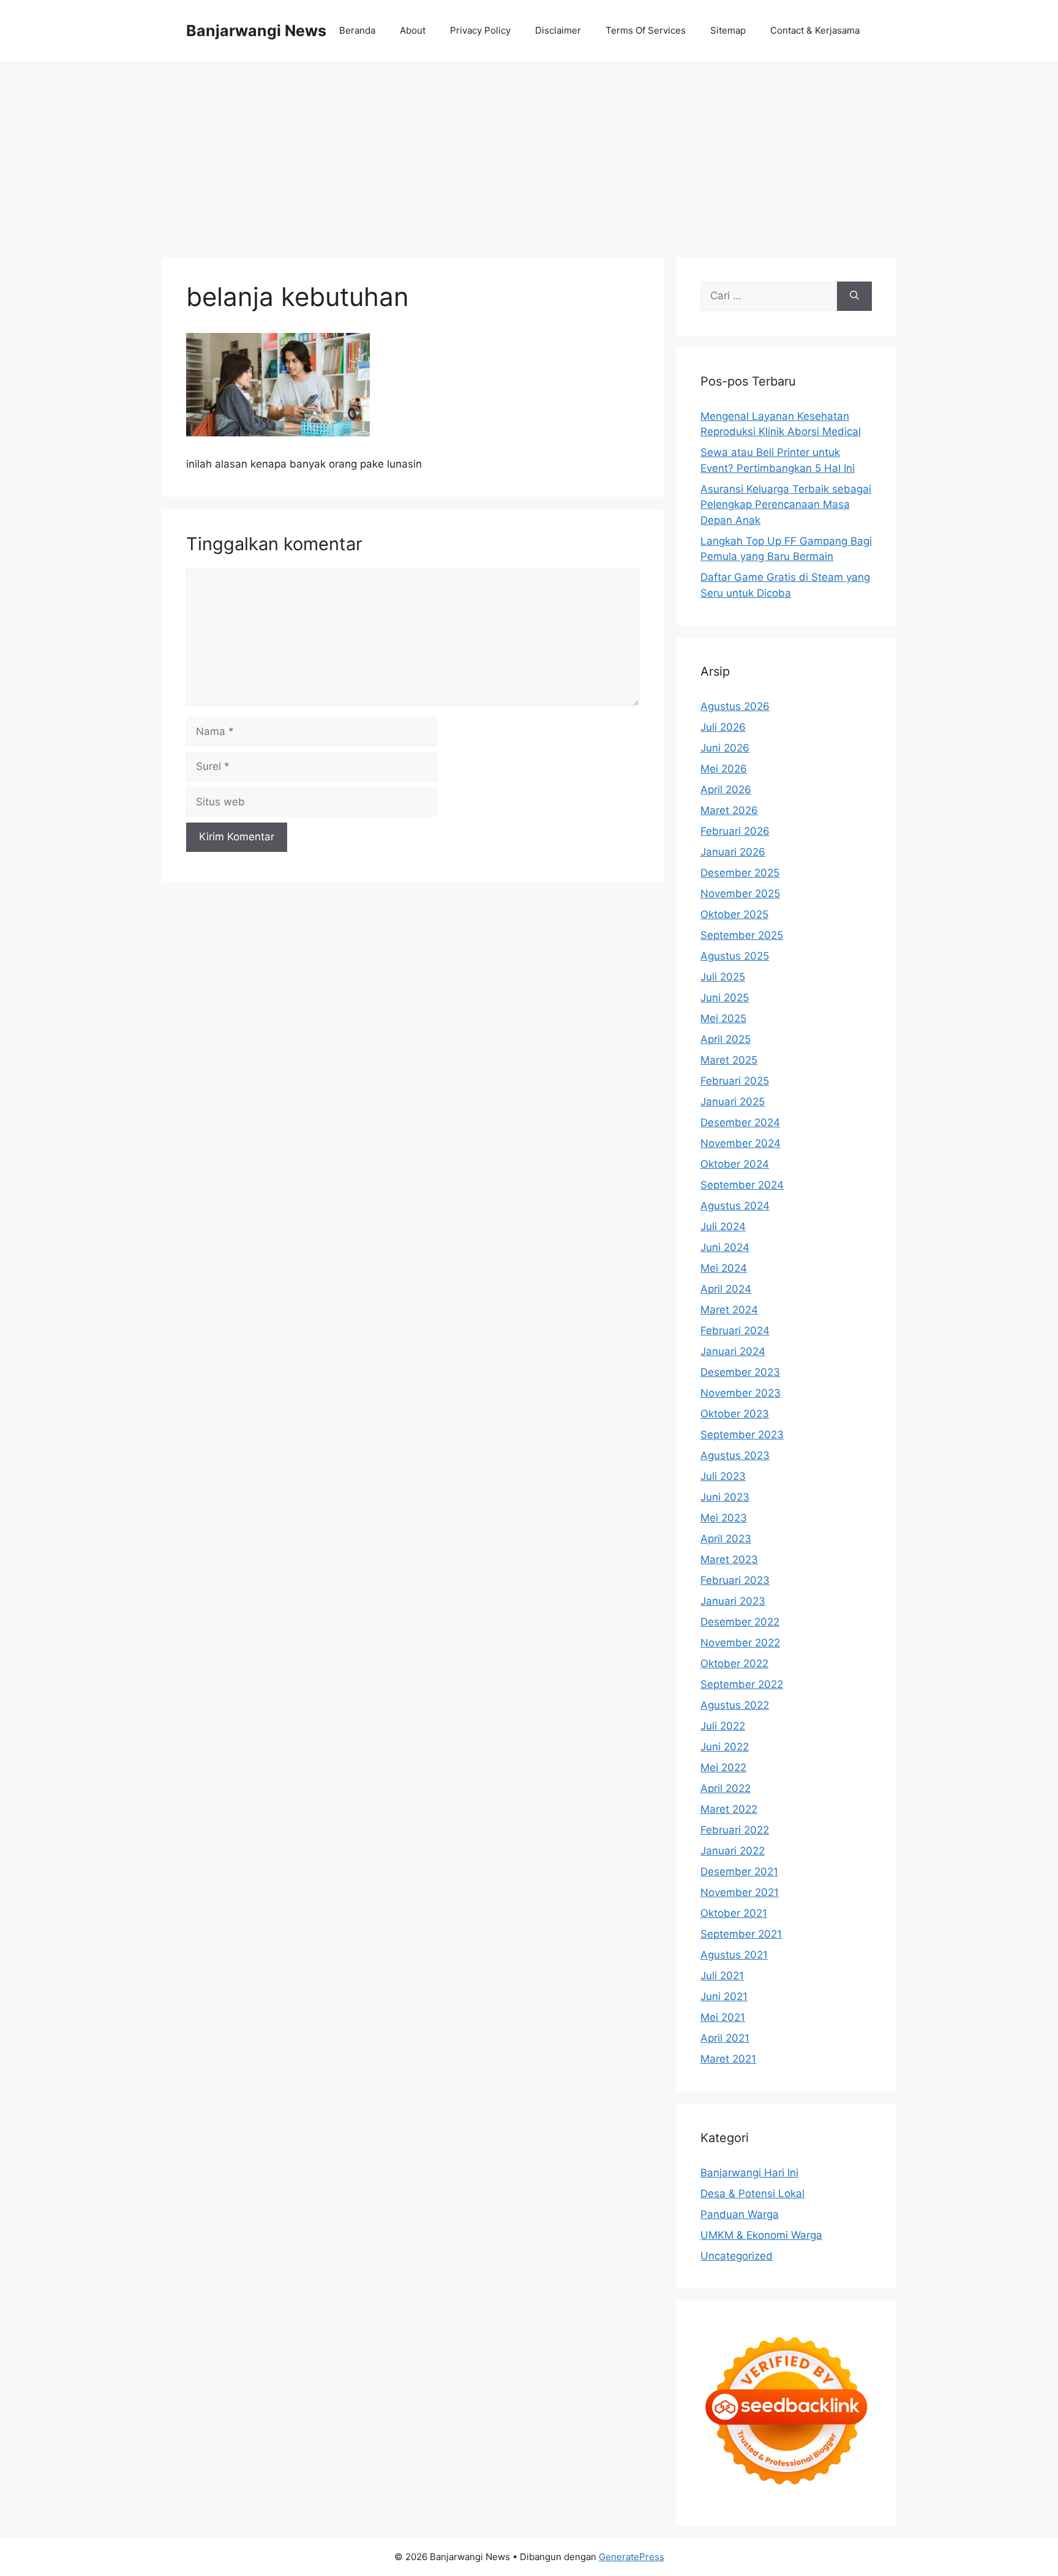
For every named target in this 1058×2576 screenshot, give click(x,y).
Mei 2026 (724, 769)
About (413, 30)
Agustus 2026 (735, 706)
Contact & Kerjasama (815, 30)
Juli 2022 (723, 1726)
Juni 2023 (725, 1497)
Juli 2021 (722, 1976)
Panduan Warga (740, 2214)
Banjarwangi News (256, 31)
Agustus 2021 (734, 1955)
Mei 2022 (723, 1768)
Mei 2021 (723, 2017)
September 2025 (742, 935)
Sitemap (728, 30)
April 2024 (726, 1289)
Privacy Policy (480, 30)
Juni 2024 (725, 1247)
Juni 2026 (725, 748)
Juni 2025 (725, 998)
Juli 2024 (723, 1226)
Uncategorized (737, 2256)
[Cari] (854, 296)
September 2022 (742, 1684)
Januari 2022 (733, 1851)
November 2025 (740, 894)
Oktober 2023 (735, 1414)
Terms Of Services (646, 30)
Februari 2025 (735, 1081)
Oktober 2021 (734, 1913)
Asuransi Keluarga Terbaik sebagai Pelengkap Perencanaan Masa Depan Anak (786, 505)
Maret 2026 (729, 810)
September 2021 (741, 1934)
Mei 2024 (724, 1268)
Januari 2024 (733, 1351)
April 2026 (726, 790)
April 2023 (726, 1539)
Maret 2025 (729, 1060)
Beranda (357, 30)
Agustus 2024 (735, 1206)
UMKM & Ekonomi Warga (761, 2235)
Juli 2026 (723, 727)
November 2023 (741, 1393)
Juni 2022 (725, 1747)
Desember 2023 (740, 1372)
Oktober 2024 (735, 1164)
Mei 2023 (724, 1518)
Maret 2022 (729, 1809)
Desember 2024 (740, 1122)
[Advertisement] (529, 153)
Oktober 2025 (734, 914)
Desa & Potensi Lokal (752, 2193)
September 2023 (742, 1435)
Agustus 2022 (735, 1705)
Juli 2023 (723, 1476)
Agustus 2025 (735, 956)
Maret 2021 (728, 2059)
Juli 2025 (723, 977)
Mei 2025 (723, 1018)
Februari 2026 (735, 831)
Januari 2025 (733, 1102)
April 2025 (726, 1039)
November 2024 (741, 1143)
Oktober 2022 (734, 1663)
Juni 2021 (724, 1996)
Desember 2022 (740, 1622)
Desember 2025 (740, 873)
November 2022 (740, 1643)
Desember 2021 (739, 1872)
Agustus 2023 (735, 1455)
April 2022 (726, 1788)
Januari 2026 (733, 852)
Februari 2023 (735, 1580)
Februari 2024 (735, 1331)
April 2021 (725, 2038)
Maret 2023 (729, 1559)
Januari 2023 (733, 1601)
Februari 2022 (735, 1830)
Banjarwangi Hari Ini (749, 2173)
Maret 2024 (729, 1310)
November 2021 (740, 1892)
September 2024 (742, 1185)
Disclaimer (558, 30)
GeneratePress (632, 2557)
